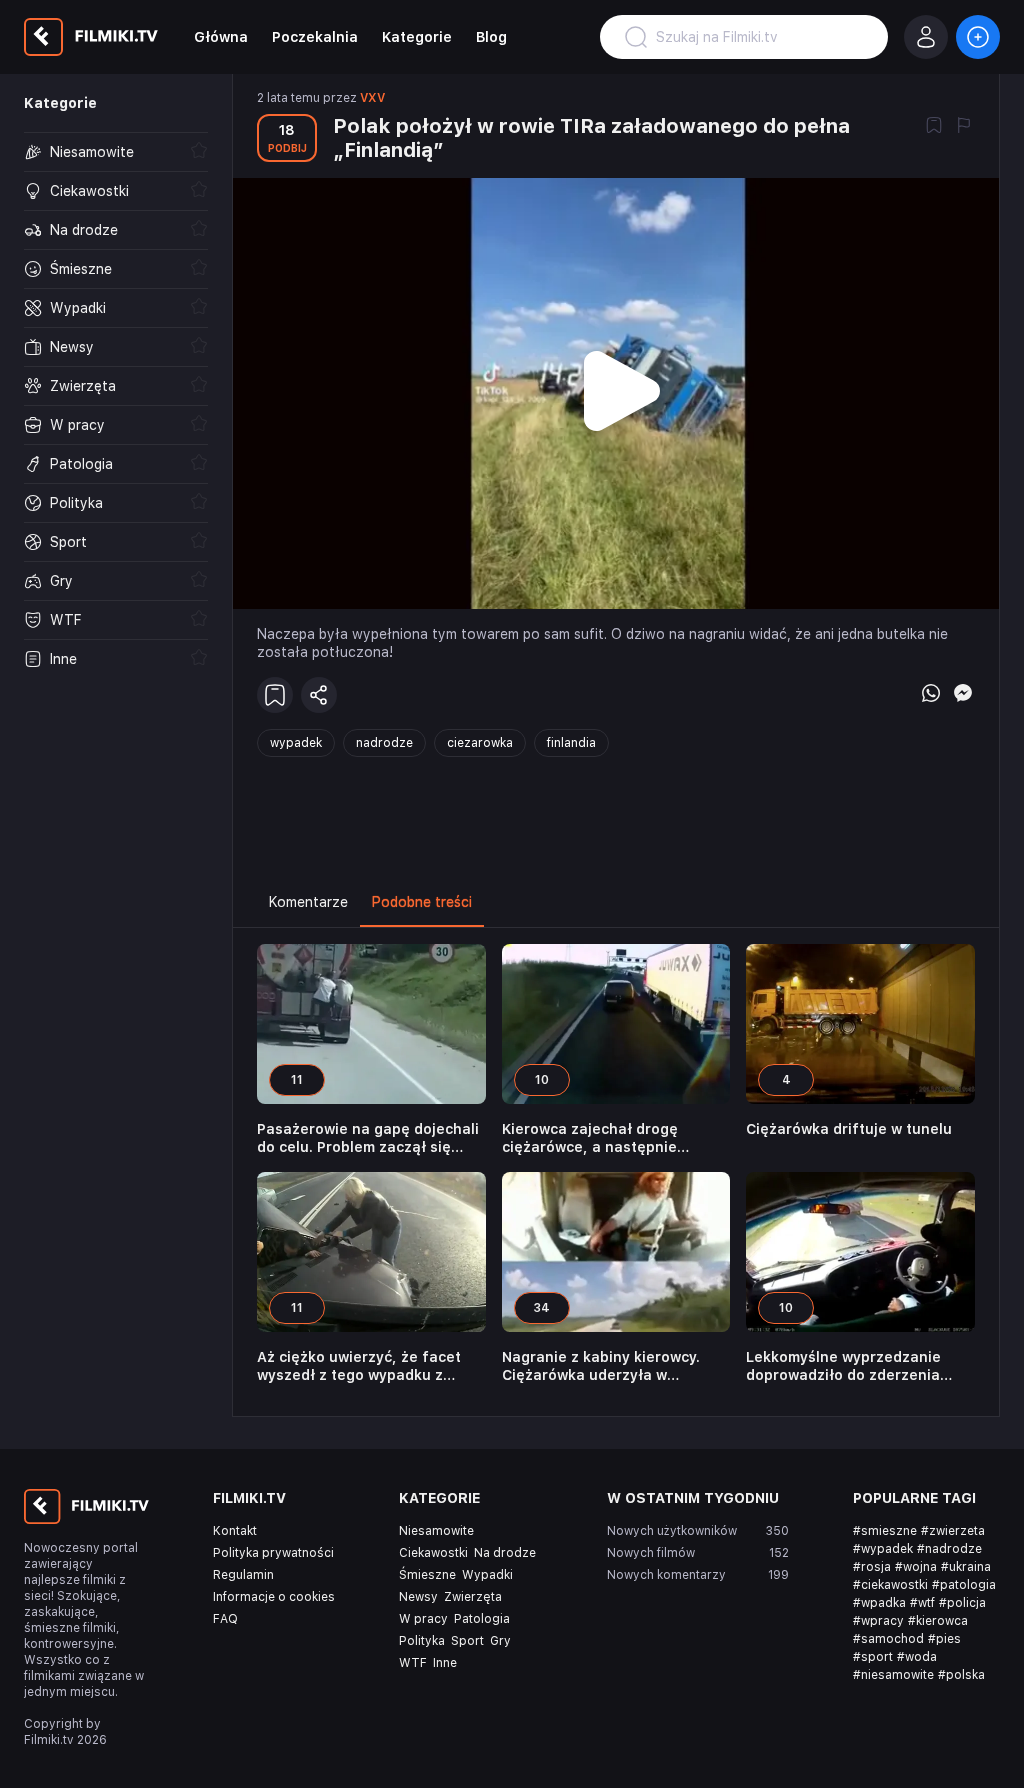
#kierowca (938, 1621)
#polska (961, 1675)
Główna (221, 37)
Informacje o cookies (274, 1597)
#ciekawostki (890, 1585)
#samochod (888, 1639)
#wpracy (878, 1621)
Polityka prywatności (273, 1553)
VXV (372, 98)
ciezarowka (480, 743)
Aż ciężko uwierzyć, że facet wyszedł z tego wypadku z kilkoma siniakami (359, 1366)
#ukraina (966, 1567)
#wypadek (883, 1549)
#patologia (964, 1585)
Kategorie (417, 37)
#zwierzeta (953, 1531)
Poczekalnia (315, 37)
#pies (944, 1639)
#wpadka (879, 1603)
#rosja (872, 1567)
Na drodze (505, 1553)
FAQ (225, 1619)
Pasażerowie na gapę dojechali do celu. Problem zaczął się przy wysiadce (368, 1138)
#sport (873, 1657)
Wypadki (487, 1575)
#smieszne (885, 1531)
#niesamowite (893, 1675)
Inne (445, 1663)
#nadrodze (949, 1549)
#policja (962, 1603)
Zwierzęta (473, 1597)
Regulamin (243, 1575)
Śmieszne (427, 1575)
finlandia (571, 743)
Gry (500, 1641)
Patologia (482, 1619)
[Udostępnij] (319, 695)
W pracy (423, 1619)
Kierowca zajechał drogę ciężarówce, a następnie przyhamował (590, 1138)
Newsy (418, 1597)
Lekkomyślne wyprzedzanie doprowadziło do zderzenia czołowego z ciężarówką (843, 1366)
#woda (917, 1657)
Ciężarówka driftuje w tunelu (849, 1129)
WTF (413, 1663)
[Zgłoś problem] (964, 127)
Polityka (422, 1641)
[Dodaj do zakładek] (934, 127)
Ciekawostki (433, 1553)
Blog (491, 37)
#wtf (922, 1603)
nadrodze (384, 743)
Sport (467, 1641)
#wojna (916, 1567)
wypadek (296, 743)
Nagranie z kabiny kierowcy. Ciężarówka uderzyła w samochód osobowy (601, 1366)
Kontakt (235, 1531)
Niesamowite (436, 1531)
